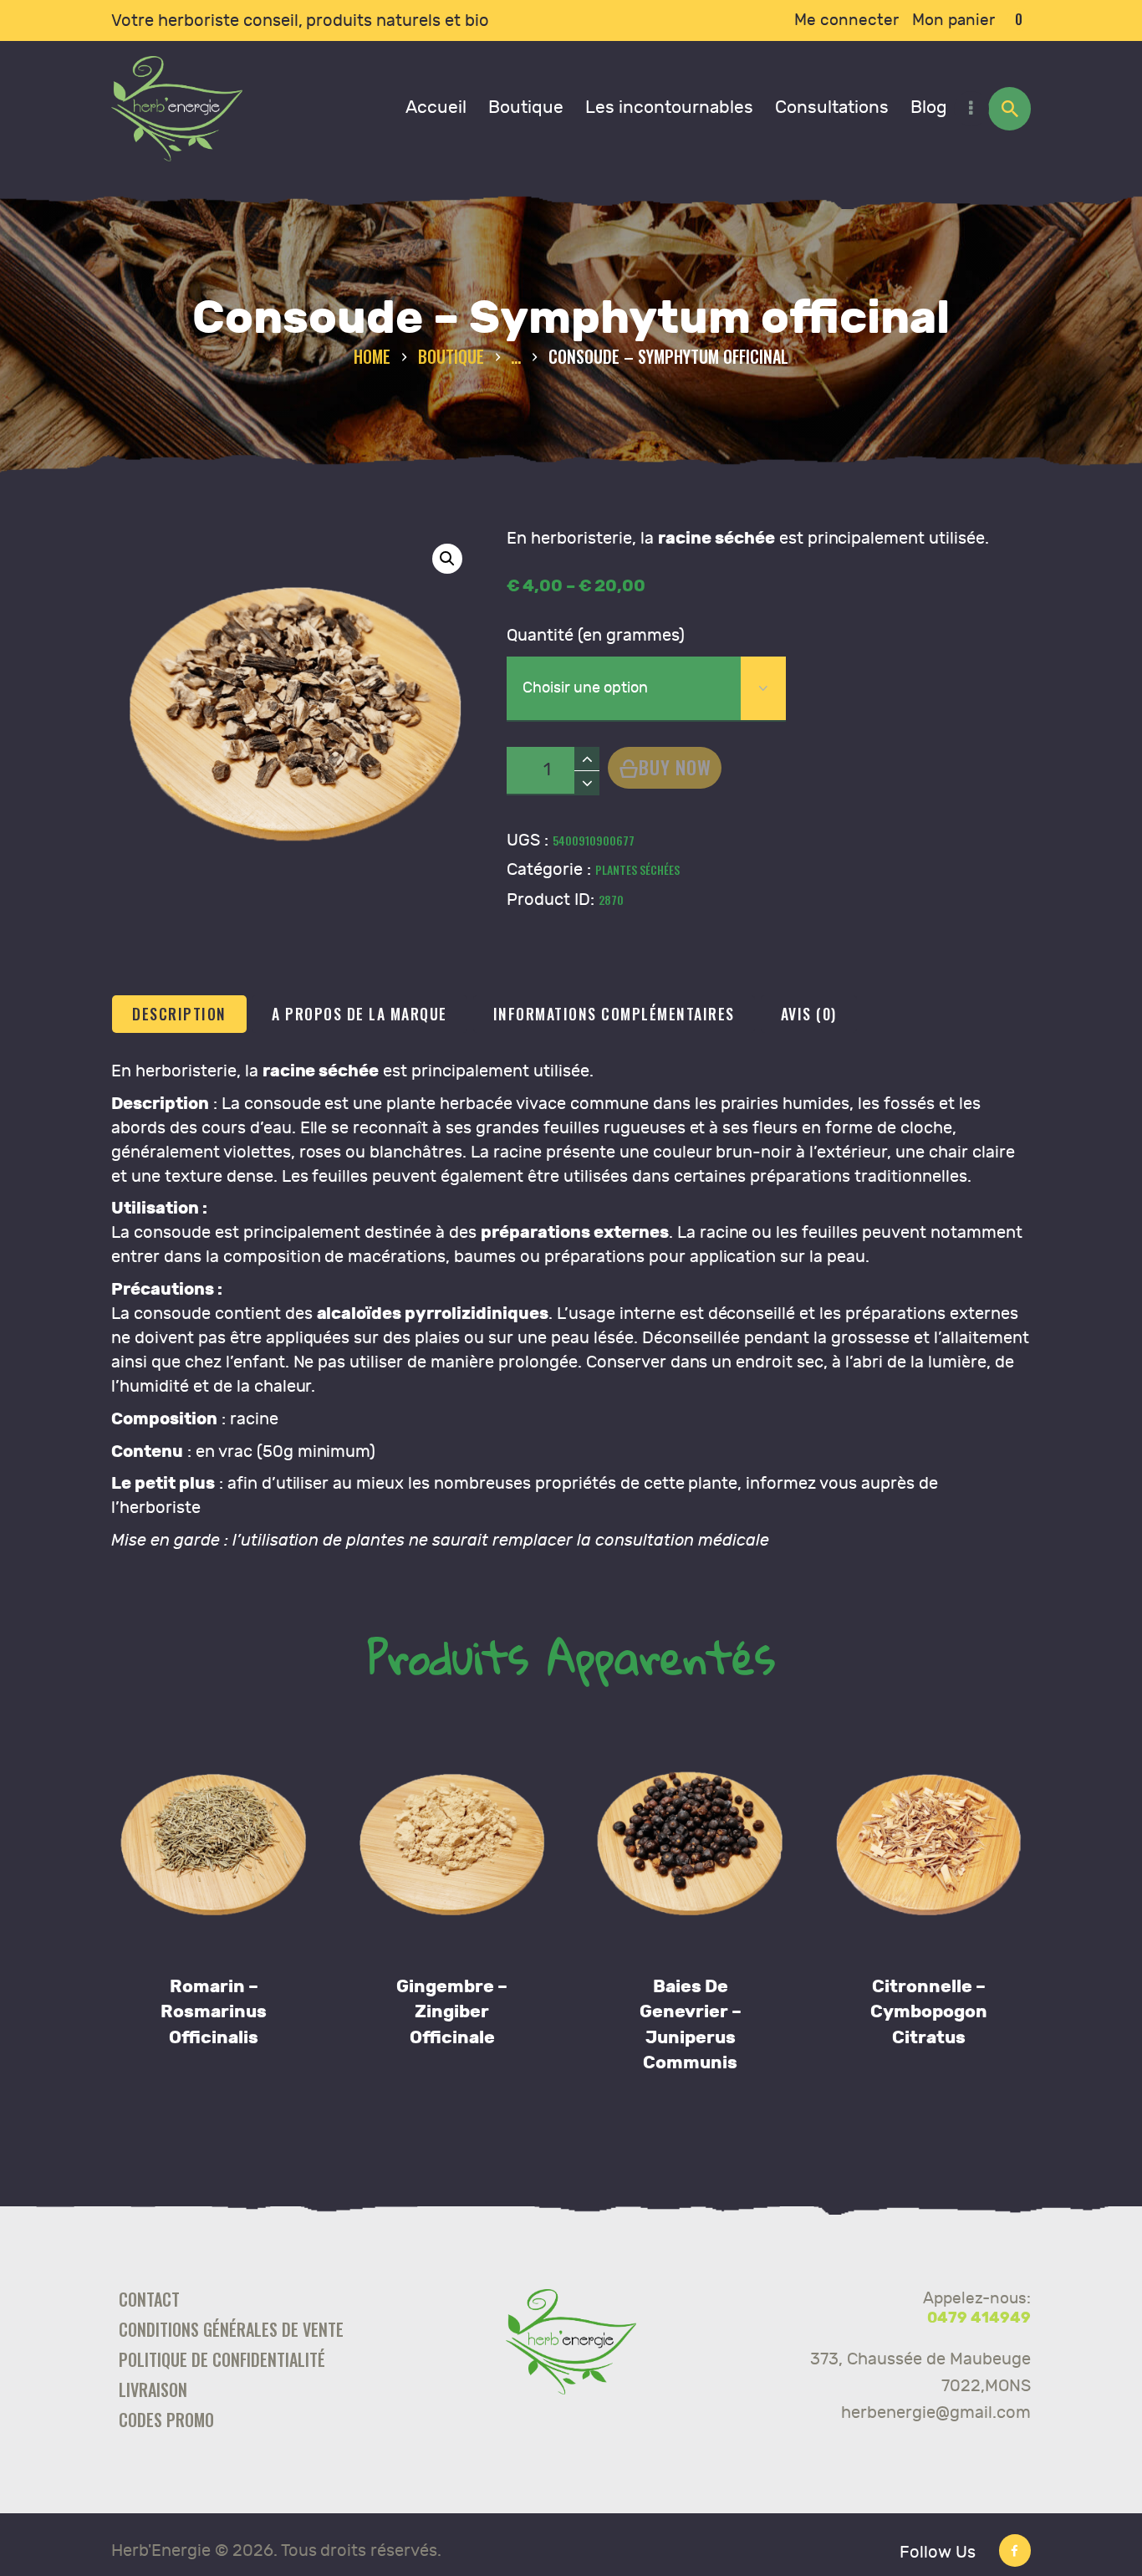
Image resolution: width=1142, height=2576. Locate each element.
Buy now (675, 767)
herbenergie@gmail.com (936, 2412)
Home (372, 357)
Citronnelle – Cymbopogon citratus (929, 2012)
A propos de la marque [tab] (359, 1014)
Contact (149, 2299)
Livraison (153, 2389)
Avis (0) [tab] (809, 1014)
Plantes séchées (637, 869)
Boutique (451, 356)
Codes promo (166, 2420)
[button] (447, 559)
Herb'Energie (161, 2550)
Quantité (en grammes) (596, 635)
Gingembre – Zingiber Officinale (452, 2012)
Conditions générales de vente (231, 2329)
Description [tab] (179, 1014)
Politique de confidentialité (222, 2359)
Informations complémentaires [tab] (614, 1014)
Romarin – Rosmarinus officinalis (214, 2012)
